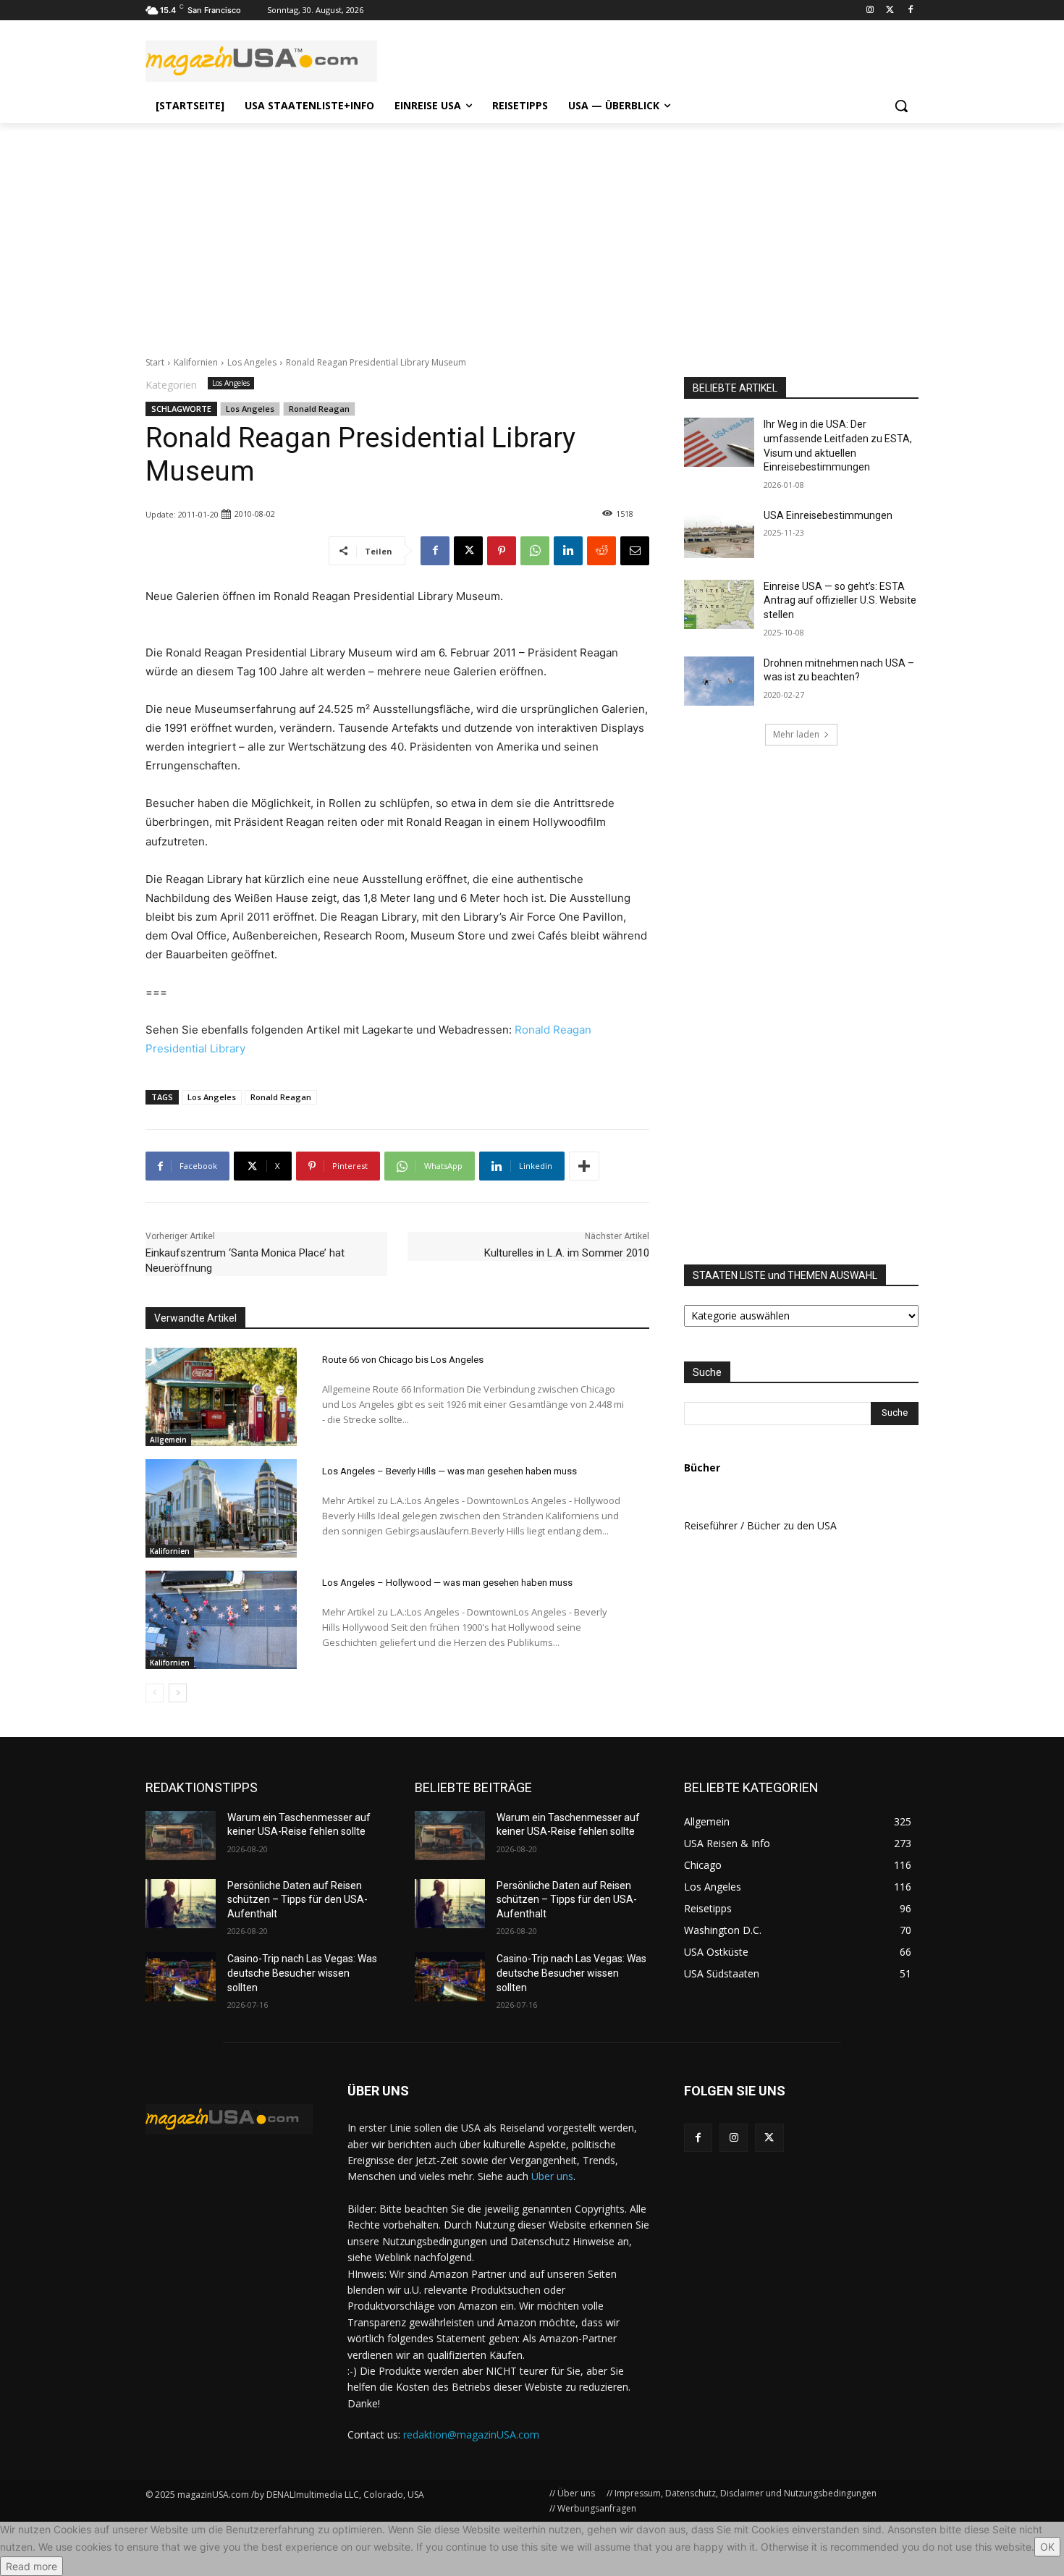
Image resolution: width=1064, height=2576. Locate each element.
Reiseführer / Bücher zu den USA (760, 1525)
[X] (468, 551)
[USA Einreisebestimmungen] (719, 533)
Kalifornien (196, 362)
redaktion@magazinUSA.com (471, 2434)
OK (1047, 2547)
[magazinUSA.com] (261, 61)
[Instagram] (870, 10)
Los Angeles (252, 362)
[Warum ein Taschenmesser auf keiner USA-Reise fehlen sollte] (181, 1836)
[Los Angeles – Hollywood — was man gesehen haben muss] (221, 1620)
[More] (584, 1166)
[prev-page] (155, 1693)
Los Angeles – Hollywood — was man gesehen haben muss (447, 1583)
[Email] (635, 551)
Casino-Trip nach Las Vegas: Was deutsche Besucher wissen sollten (302, 1973)
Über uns (552, 2176)
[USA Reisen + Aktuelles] (229, 2119)
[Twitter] (890, 10)
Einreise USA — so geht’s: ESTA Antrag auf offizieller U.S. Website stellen (840, 600)
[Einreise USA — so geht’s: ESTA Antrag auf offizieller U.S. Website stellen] (719, 604)
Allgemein (168, 1440)
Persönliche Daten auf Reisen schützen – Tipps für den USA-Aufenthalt (297, 1900)
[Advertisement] (532, 232)
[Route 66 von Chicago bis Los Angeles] (221, 1397)
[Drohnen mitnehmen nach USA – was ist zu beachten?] (719, 681)
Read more (31, 2566)
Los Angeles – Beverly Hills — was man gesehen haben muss (449, 1471)
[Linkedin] (568, 551)
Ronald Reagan (319, 409)
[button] (901, 106)
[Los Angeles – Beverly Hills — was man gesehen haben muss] (221, 1508)
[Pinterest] (502, 551)
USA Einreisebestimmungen (828, 515)
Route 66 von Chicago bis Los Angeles (403, 1360)
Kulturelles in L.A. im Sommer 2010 (567, 1253)
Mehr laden (796, 734)
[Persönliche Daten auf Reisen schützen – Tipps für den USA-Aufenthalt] (181, 1904)
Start (155, 362)
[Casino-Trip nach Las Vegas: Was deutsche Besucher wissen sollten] (181, 1977)
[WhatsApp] (535, 551)
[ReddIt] (601, 551)
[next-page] (178, 1693)
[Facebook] (910, 10)
